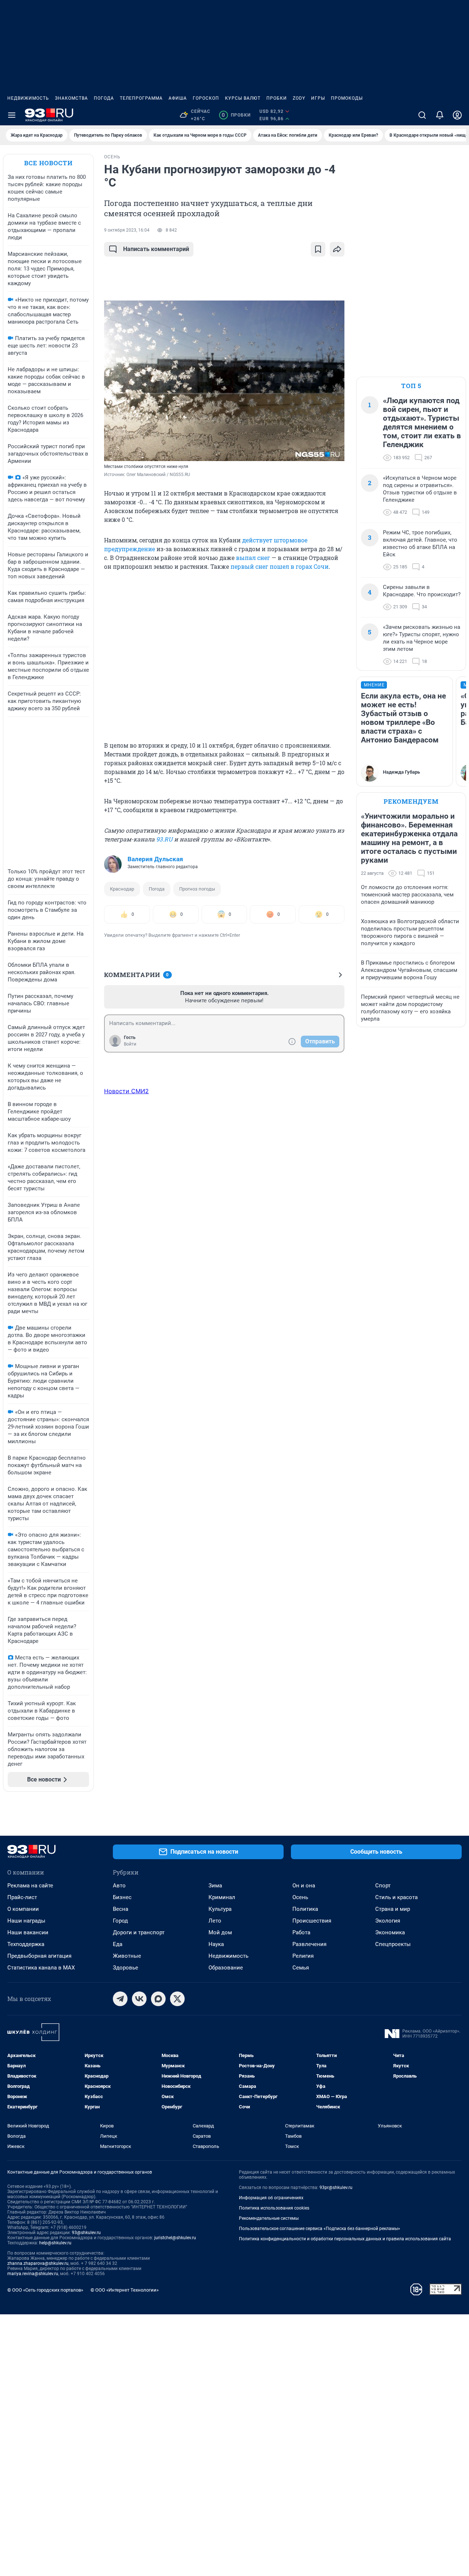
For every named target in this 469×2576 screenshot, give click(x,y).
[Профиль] (457, 115)
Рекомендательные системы (269, 2218)
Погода (104, 98)
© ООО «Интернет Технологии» (125, 2290)
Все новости (48, 163)
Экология (388, 1921)
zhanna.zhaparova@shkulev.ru (38, 2263)
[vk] (139, 1999)
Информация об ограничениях (271, 2198)
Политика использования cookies (274, 2208)
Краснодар (122, 889)
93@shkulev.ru (86, 2233)
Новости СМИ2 (126, 1091)
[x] (177, 1999)
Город (120, 1921)
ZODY (299, 98)
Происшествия (312, 1921)
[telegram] (120, 1999)
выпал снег (253, 558)
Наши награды (26, 1921)
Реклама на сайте (30, 1886)
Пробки (277, 98)
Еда (118, 1944)
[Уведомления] (440, 115)
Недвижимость (28, 98)
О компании (23, 1909)
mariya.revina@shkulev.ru (33, 2274)
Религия (303, 1956)
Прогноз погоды (197, 889)
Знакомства (71, 98)
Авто (119, 1886)
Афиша (178, 98)
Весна (121, 1909)
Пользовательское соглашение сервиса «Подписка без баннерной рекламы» (320, 2229)
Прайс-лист (22, 1897)
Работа (301, 1932)
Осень (300, 1897)
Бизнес (122, 1897)
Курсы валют (243, 98)
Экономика (390, 1932)
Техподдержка (26, 1944)
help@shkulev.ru (55, 2243)
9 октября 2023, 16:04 (127, 230)
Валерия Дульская (155, 859)
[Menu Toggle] (12, 115)
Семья (301, 1968)
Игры (318, 98)
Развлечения (309, 1944)
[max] (158, 1999)
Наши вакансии (28, 1932)
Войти (130, 1044)
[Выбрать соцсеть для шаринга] (337, 249)
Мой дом (220, 1932)
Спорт (383, 1886)
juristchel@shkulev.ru (175, 2238)
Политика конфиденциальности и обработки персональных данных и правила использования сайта (345, 2239)
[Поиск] (422, 115)
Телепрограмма (141, 98)
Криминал (222, 1897)
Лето (215, 1921)
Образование (226, 1968)
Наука (216, 1944)
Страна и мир (393, 1909)
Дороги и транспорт (139, 1932)
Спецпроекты (393, 1944)
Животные (127, 1956)
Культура (220, 1909)
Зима (215, 1886)
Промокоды (347, 98)
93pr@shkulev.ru (336, 2188)
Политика (305, 1909)
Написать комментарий (156, 249)
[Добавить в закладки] (318, 249)
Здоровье (125, 1968)
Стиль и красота (396, 1897)
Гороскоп (206, 98)
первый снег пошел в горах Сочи (280, 566)
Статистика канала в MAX (41, 1968)
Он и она (304, 1886)
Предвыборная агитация (39, 1956)
